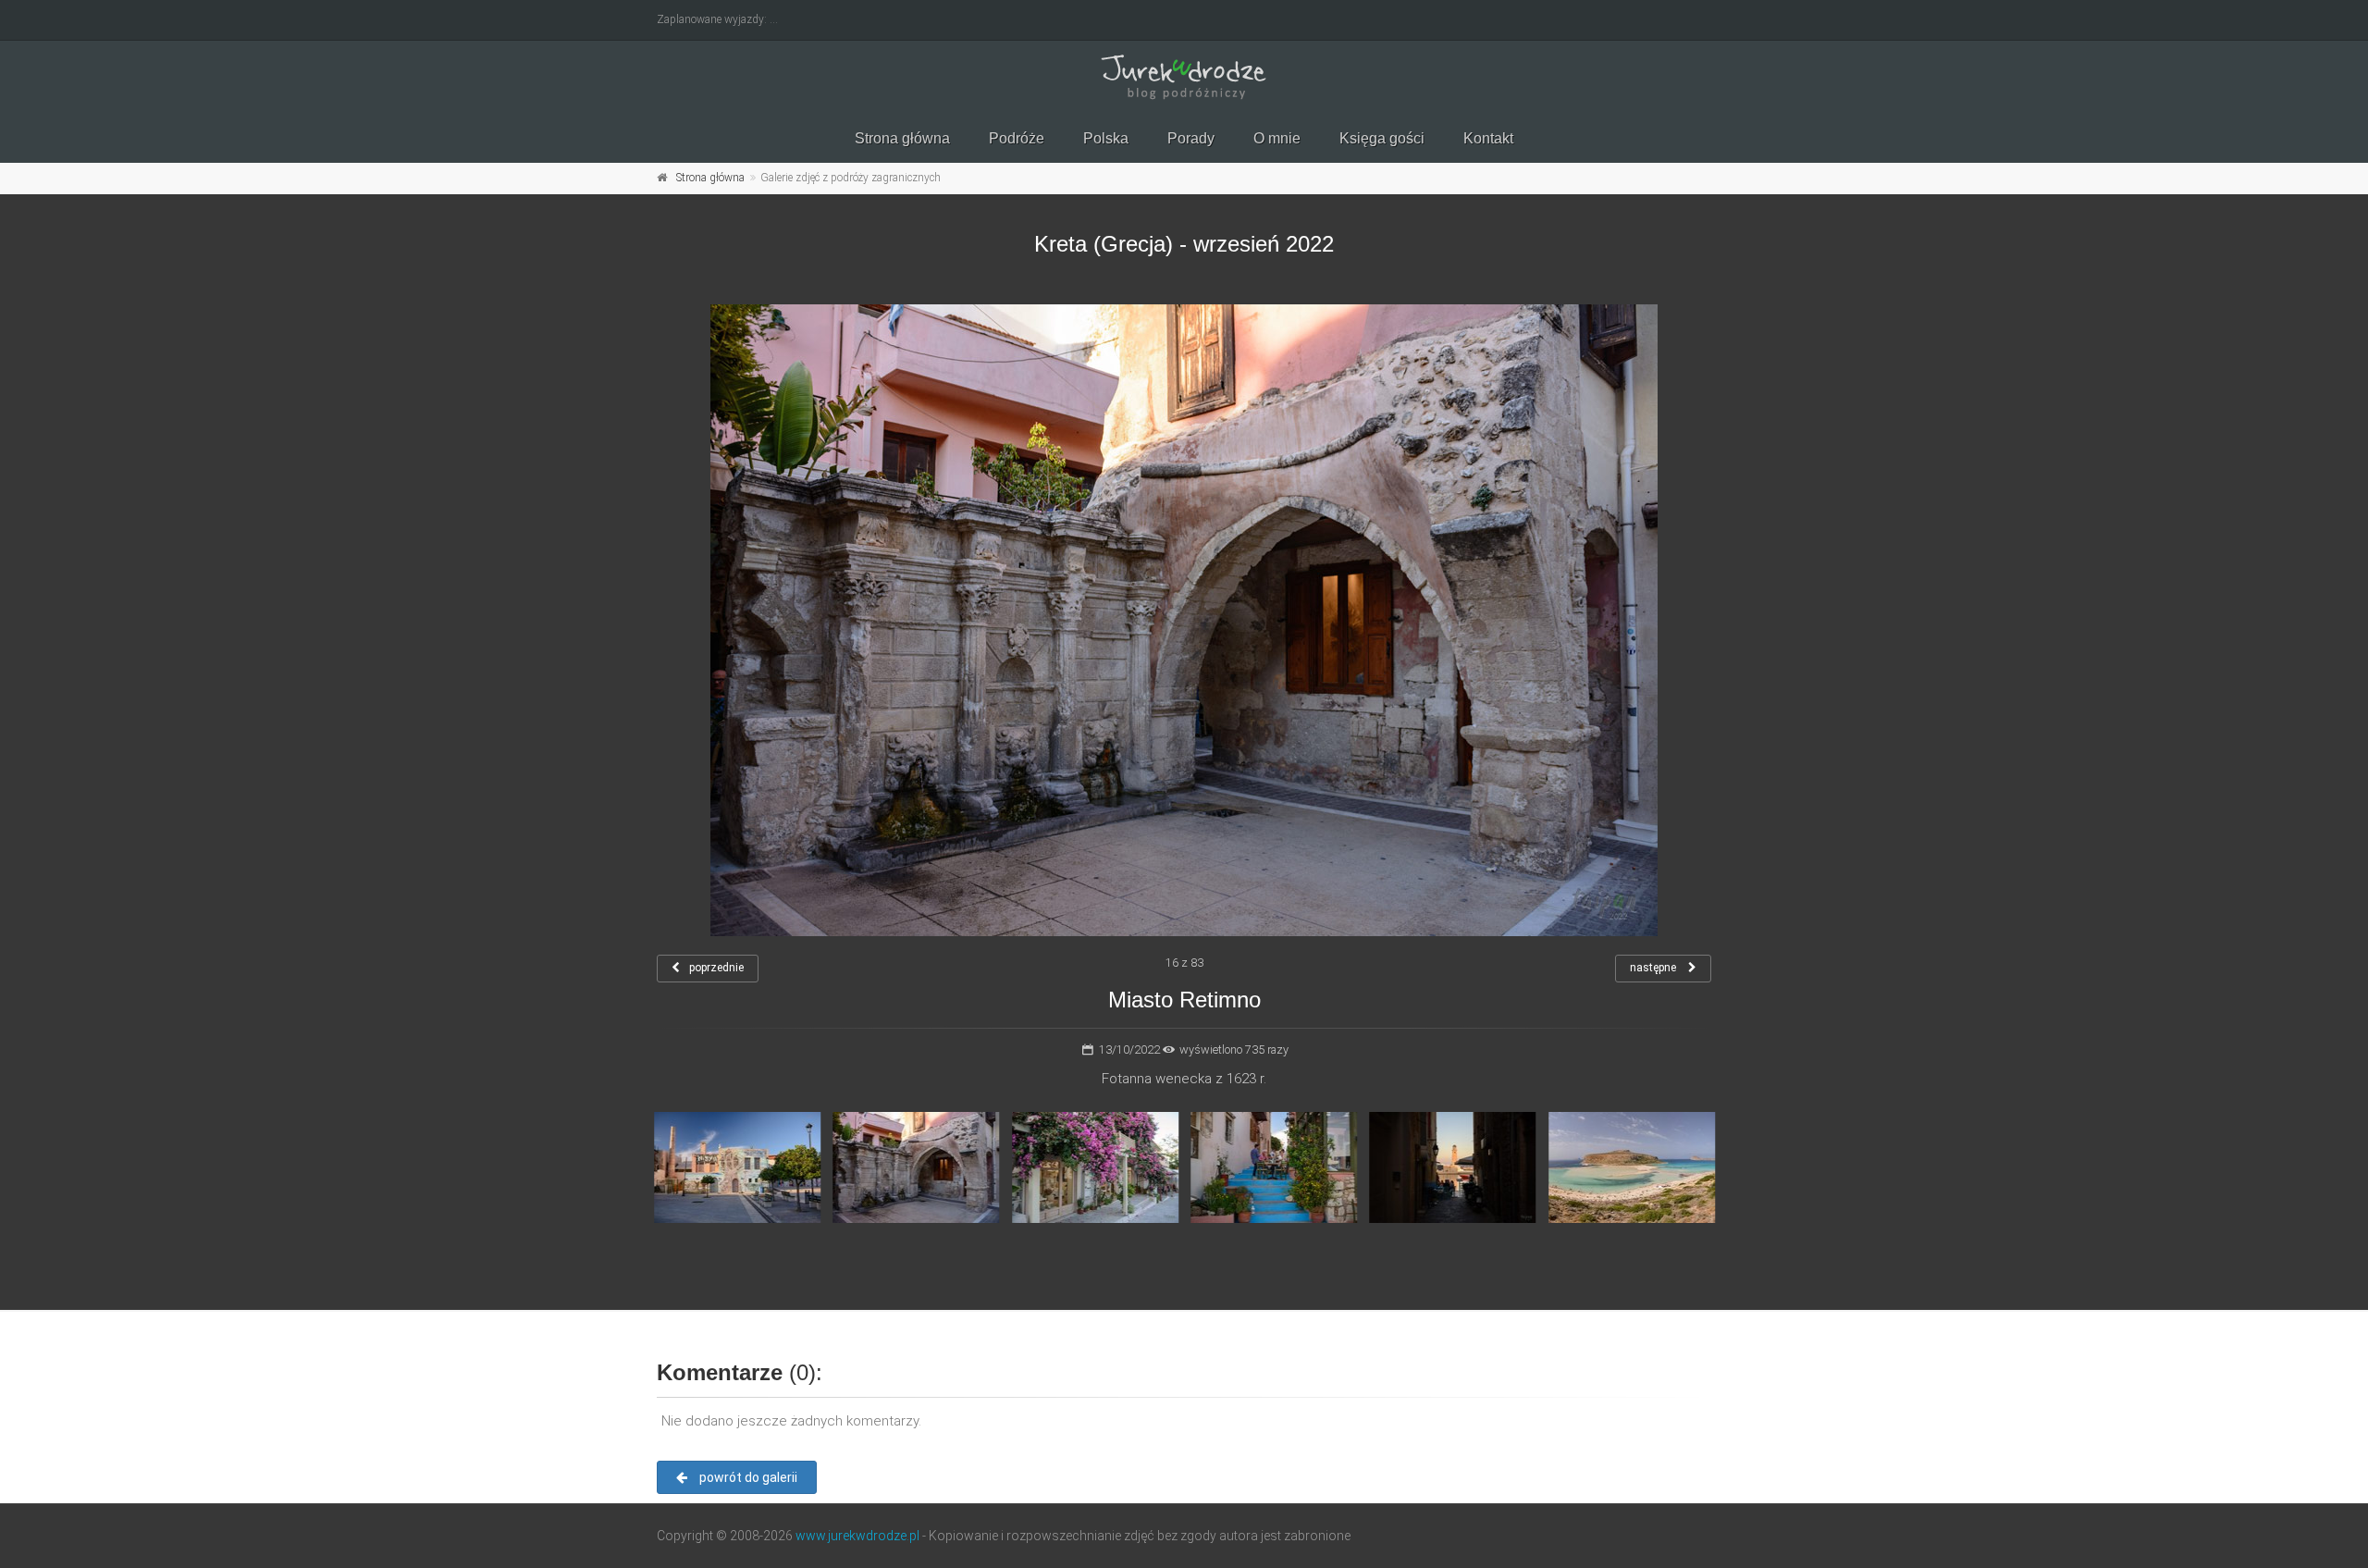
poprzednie (716, 968)
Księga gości (1382, 138)
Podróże (1017, 138)
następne (1654, 968)
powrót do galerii (747, 1477)
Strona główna (902, 138)
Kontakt (1488, 138)
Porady (1191, 138)
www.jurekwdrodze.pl (857, 1536)
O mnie (1277, 138)
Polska (1106, 138)
